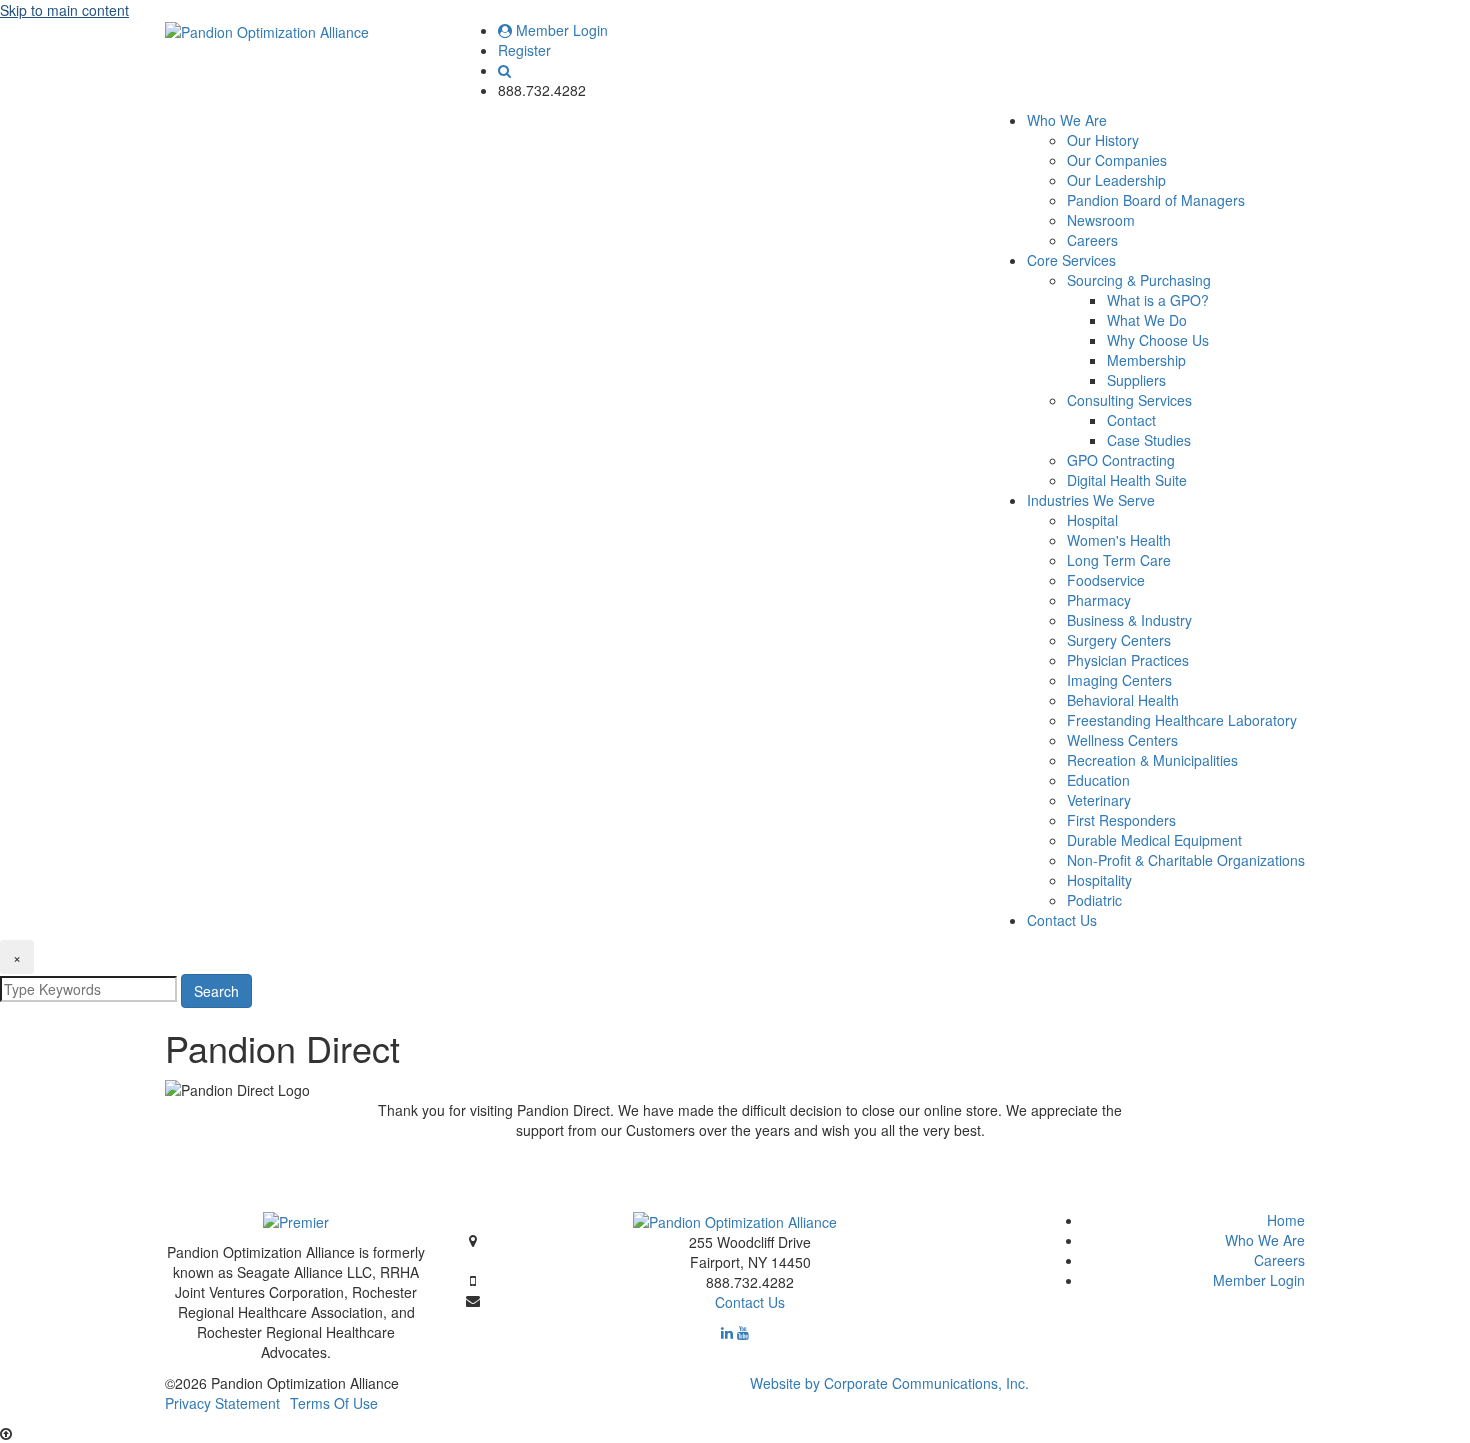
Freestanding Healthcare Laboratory (1182, 720)
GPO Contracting (1121, 460)
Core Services (1071, 260)
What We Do (1147, 320)
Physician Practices (1128, 660)
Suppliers (1136, 380)
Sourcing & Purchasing (1139, 280)
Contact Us (1062, 920)
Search (216, 991)
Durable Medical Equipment (1154, 840)
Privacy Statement (222, 1403)
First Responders (1121, 820)
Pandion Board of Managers (1156, 200)
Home (1286, 1220)
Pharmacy (1099, 600)
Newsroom (1101, 220)
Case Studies (1149, 440)
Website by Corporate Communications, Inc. (889, 1383)
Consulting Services (1129, 400)
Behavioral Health (1123, 700)
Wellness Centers (1122, 740)
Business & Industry (1129, 620)
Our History (1103, 140)
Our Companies (1117, 160)
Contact (1131, 420)
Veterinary (1099, 800)
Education (1098, 780)
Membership (1146, 360)
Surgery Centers (1119, 640)
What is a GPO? (1158, 300)
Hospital (1092, 520)
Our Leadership (1116, 180)
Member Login (560, 30)
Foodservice (1106, 580)
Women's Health (1119, 540)
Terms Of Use (334, 1403)
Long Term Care (1119, 560)
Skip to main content (64, 10)
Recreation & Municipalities (1152, 760)
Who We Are (1067, 120)
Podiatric (1094, 900)
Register (524, 50)
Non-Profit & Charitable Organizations (1186, 860)
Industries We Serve (1091, 500)
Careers (1092, 240)
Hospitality (1099, 880)
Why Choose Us (1158, 340)
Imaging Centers (1119, 680)
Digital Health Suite (1127, 480)
